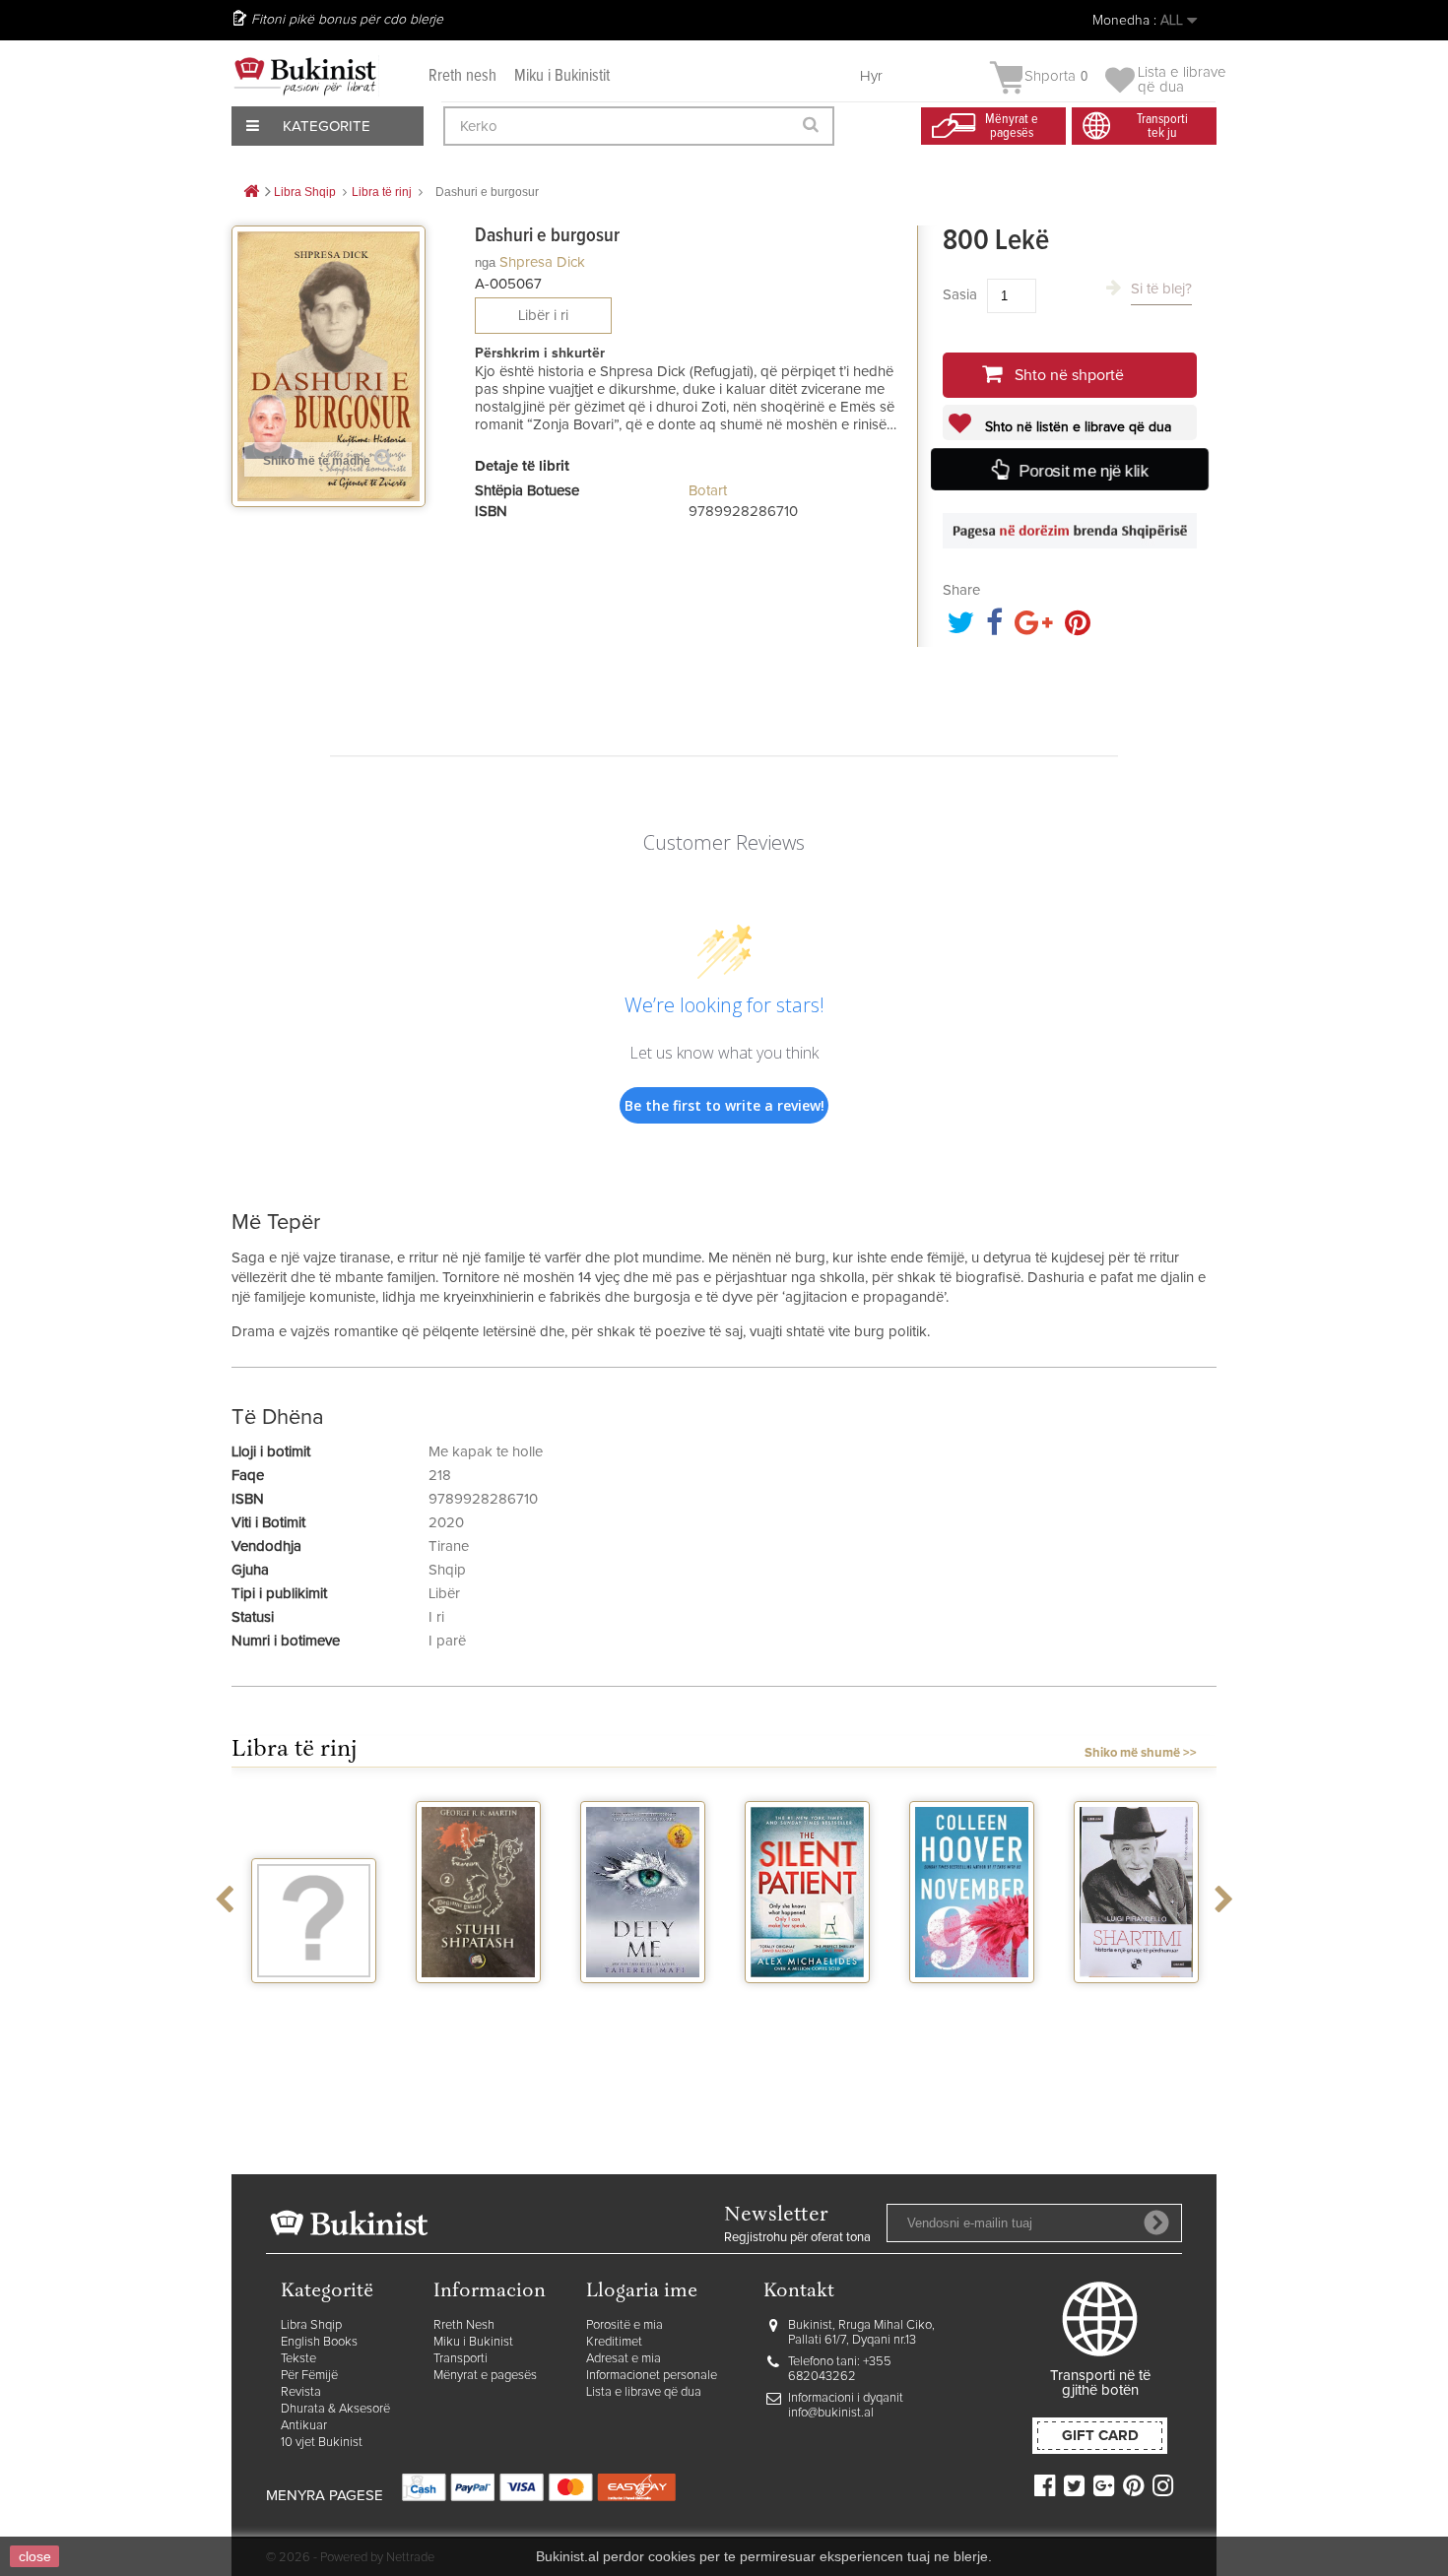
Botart (708, 491)
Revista (301, 2392)
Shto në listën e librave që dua (1076, 427)
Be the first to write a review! (724, 1105)
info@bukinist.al (831, 2413)
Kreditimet (614, 2342)
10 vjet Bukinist (322, 2443)
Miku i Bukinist (473, 2342)
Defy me (643, 2001)
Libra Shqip (311, 2325)
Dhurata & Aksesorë (335, 2409)
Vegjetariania (314, 2001)
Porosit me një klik (1083, 471)
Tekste (298, 2359)
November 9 (972, 2001)
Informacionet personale (652, 2376)
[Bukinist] (305, 76)
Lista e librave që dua (644, 2392)
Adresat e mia (624, 2359)
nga (485, 262)
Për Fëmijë (309, 2376)
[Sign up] (1156, 2222)
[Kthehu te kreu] (251, 193)
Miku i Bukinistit (562, 76)
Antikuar (304, 2426)
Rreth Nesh (464, 2325)
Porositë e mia (625, 2325)
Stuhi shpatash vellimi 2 (479, 2009)
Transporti (461, 2359)
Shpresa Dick (542, 262)
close (35, 2556)
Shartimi (1136, 2001)
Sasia (960, 295)
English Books (319, 2342)
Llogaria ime (642, 2292)
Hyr (871, 76)
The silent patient (807, 2009)
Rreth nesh (462, 76)
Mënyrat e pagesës (485, 2376)
